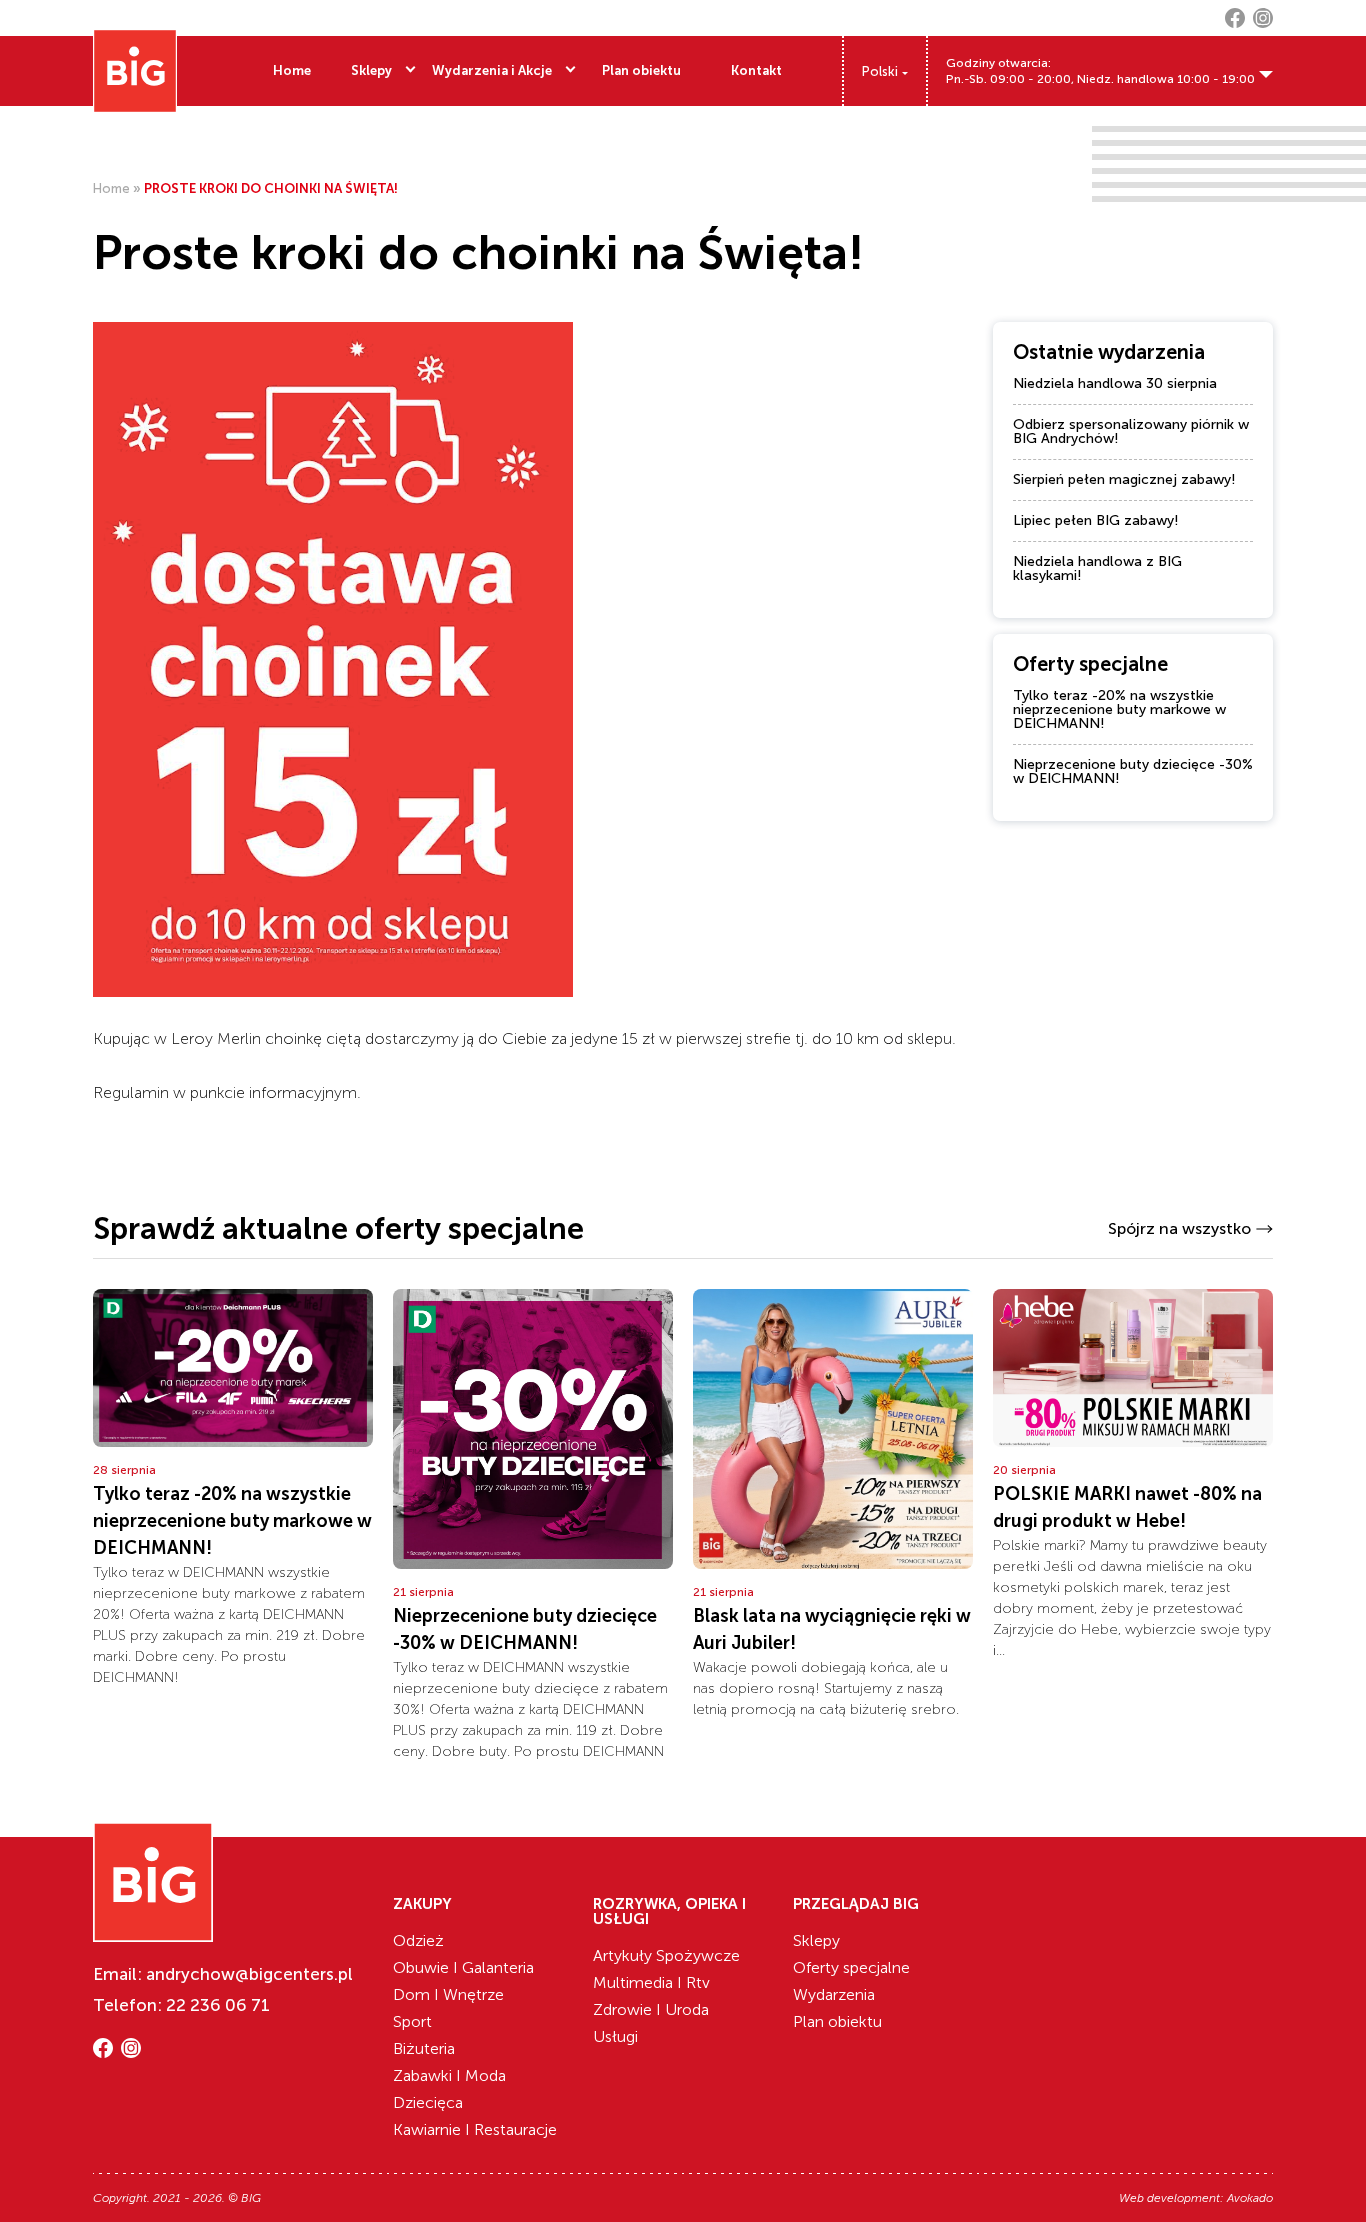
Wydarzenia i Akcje (492, 70)
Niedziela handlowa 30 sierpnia (1115, 383)
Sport (412, 2021)
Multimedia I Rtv (651, 1982)
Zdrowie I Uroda (651, 2009)
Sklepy (371, 70)
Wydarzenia (834, 1994)
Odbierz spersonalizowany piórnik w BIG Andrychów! (1131, 431)
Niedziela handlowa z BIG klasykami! (1097, 568)
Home (292, 70)
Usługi (615, 2036)
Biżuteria (424, 2048)
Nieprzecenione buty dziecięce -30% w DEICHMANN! (1133, 771)
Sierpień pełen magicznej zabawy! (1124, 479)
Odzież (418, 1940)
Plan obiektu (641, 70)
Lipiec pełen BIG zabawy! (1096, 520)
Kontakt (756, 70)
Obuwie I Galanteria (463, 1967)
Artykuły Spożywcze (666, 1955)
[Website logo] (135, 71)
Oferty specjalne (851, 1967)
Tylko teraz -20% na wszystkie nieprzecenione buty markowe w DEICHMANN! (1119, 709)
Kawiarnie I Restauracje (475, 2129)
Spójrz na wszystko (1179, 1228)
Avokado (1250, 2198)
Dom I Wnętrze (448, 1994)
